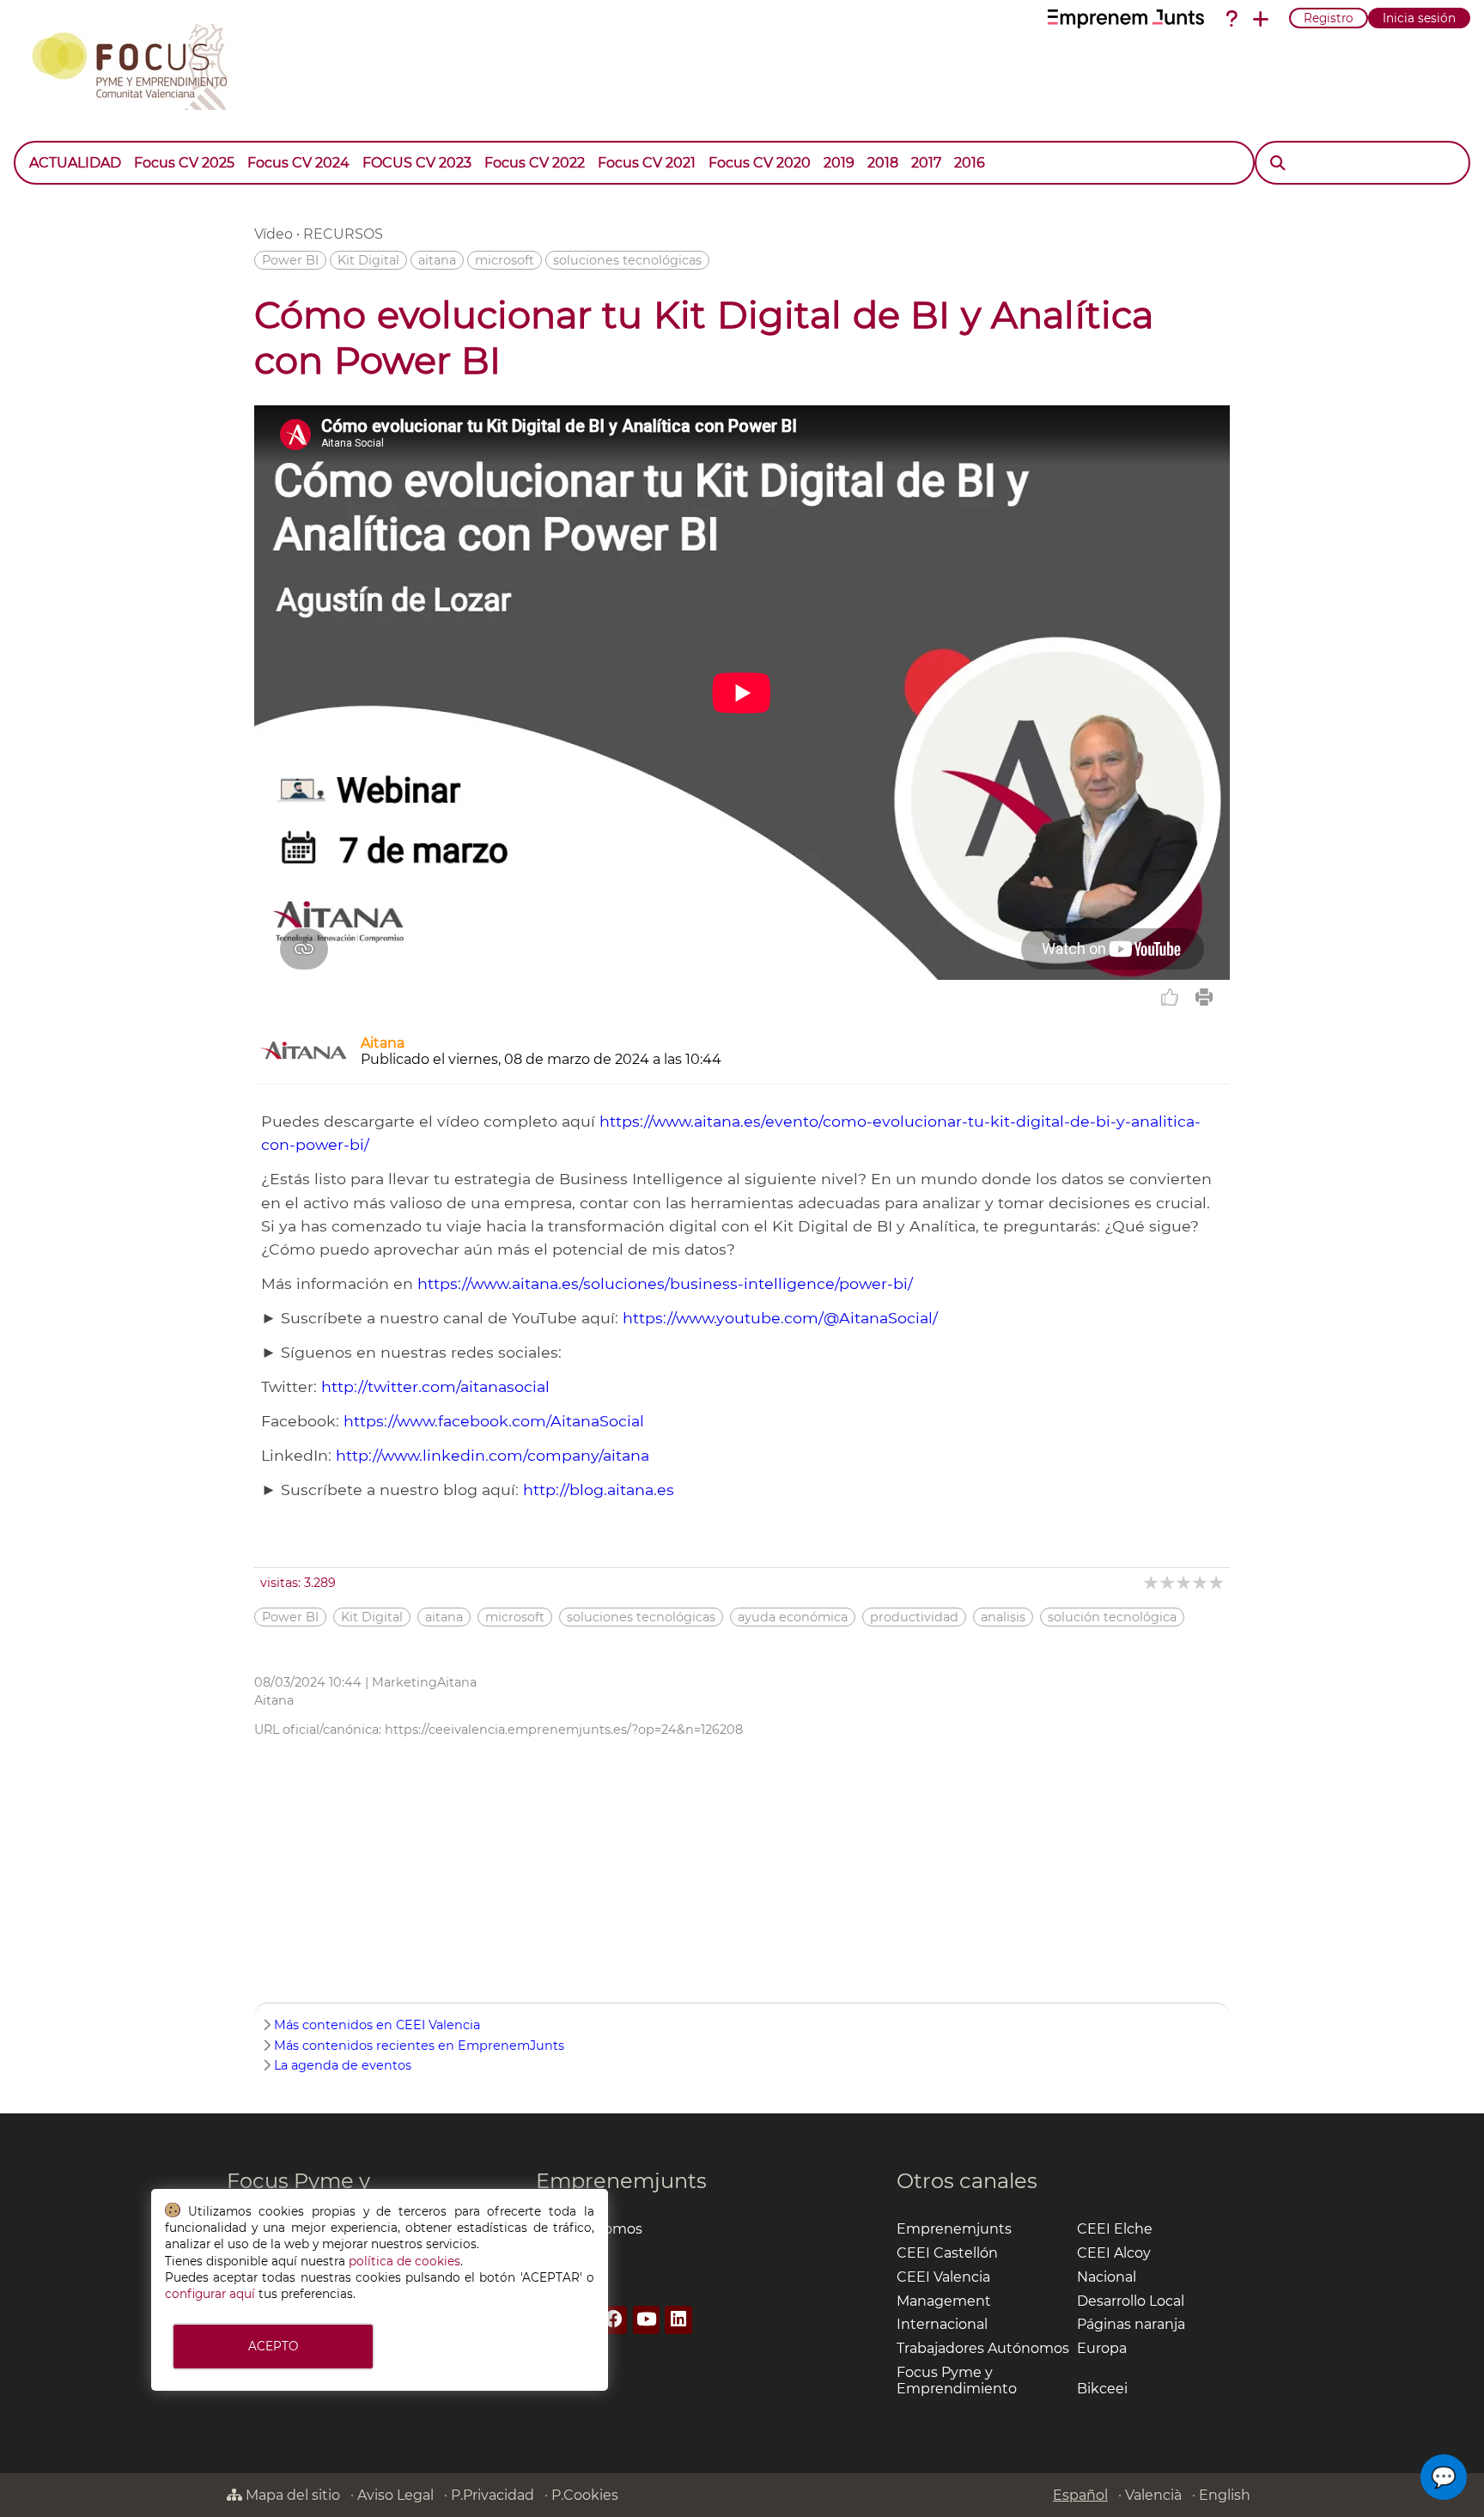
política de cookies (404, 2261)
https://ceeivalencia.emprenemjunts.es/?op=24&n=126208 (564, 1730)
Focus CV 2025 (184, 163)
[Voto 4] (1201, 1582)
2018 (883, 163)
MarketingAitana (424, 1682)
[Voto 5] (1217, 1582)
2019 (839, 163)
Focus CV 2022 (535, 163)
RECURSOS (343, 234)
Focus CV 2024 (298, 163)
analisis (1003, 1617)
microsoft (505, 260)
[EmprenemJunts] (1126, 19)
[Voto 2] (1168, 1582)
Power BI (290, 260)
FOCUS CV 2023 (417, 163)
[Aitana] (304, 1062)
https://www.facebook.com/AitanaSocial (494, 1421)
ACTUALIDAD (75, 163)
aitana (437, 260)
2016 (970, 163)
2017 (926, 163)
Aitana (383, 1043)
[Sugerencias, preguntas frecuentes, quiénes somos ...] (1232, 19)
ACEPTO (273, 2346)
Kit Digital (368, 260)
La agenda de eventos (343, 2065)
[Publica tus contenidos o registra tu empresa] (1261, 19)
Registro (1329, 18)
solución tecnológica (1112, 1617)
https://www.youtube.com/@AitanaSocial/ (780, 1318)
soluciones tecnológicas (627, 260)
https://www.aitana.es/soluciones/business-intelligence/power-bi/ (665, 1283)
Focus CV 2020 (760, 163)
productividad (914, 1617)
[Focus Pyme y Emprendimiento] (139, 64)
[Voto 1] (1152, 1582)
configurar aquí (210, 2294)
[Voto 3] (1185, 1582)
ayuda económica (793, 1617)
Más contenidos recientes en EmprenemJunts (419, 2046)
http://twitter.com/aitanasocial (435, 1386)
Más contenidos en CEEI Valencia (377, 2025)
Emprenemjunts (621, 2181)
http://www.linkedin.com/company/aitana (493, 1455)
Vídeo (274, 234)
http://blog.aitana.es (599, 1490)
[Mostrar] (998, 155)
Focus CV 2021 (647, 163)
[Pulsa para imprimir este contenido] (1204, 997)
